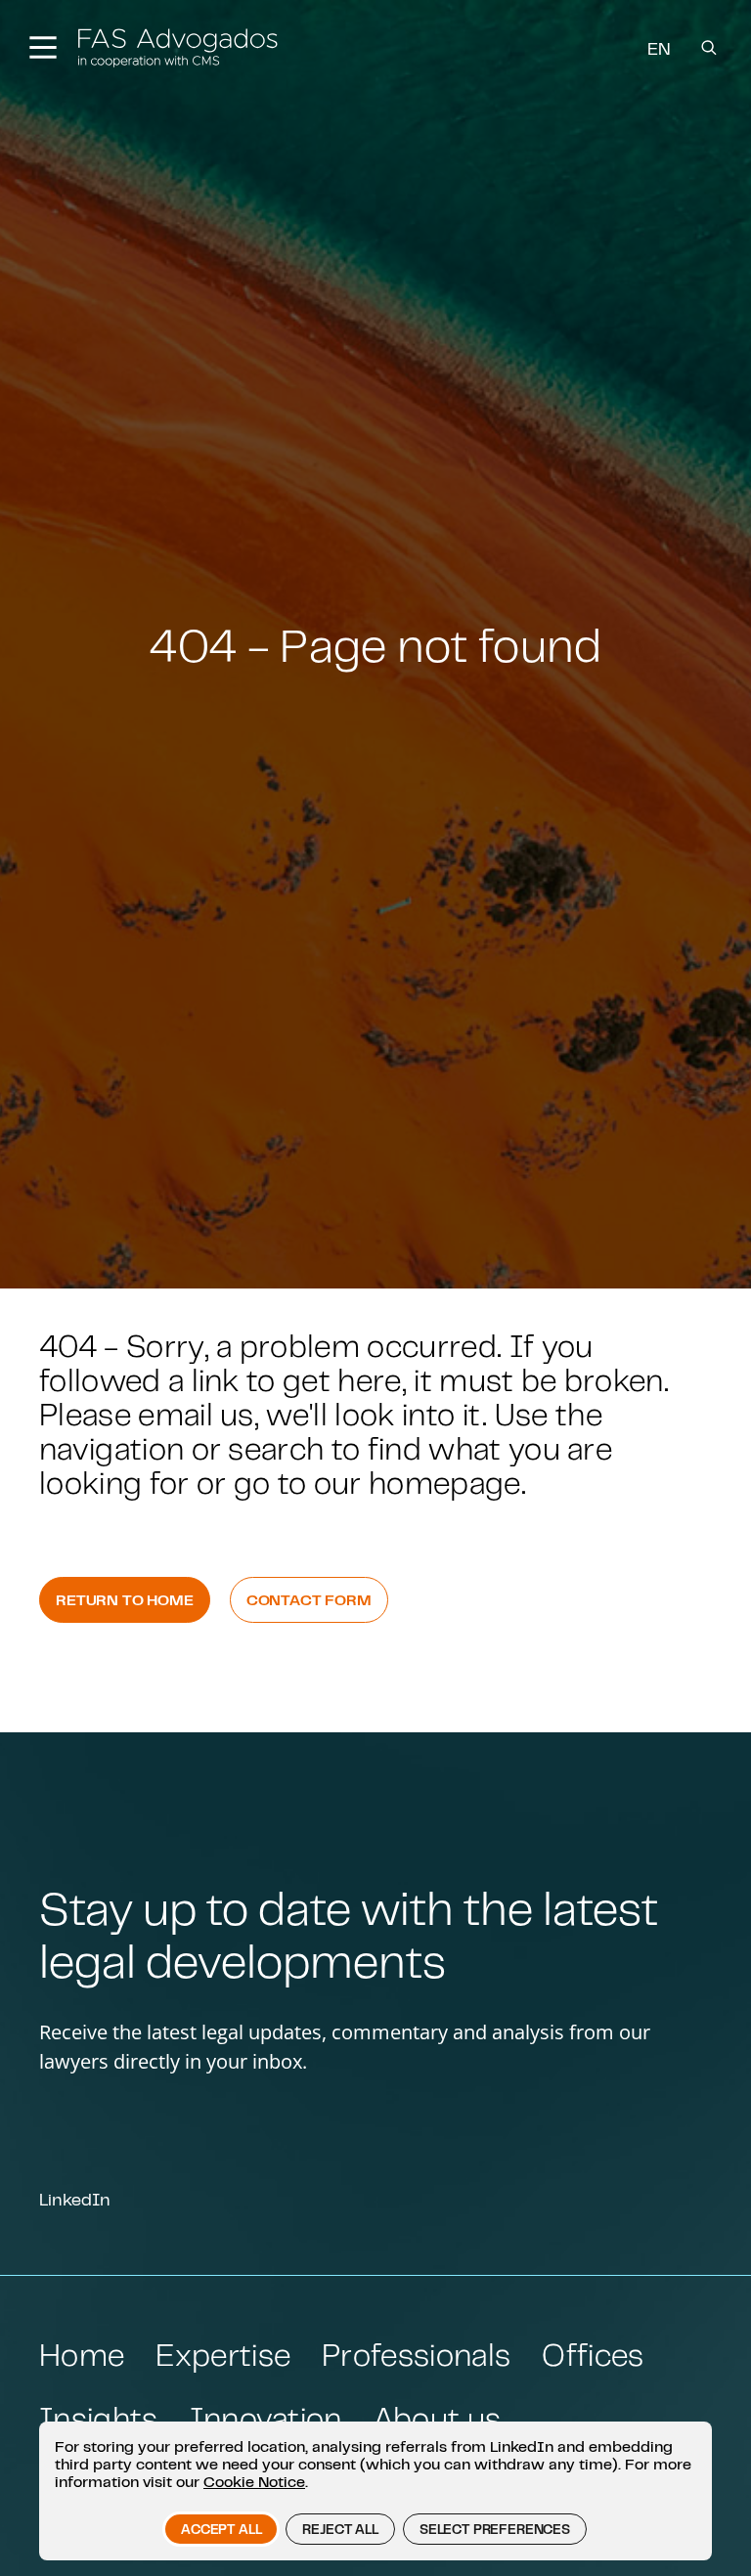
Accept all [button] (221, 2529)
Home (82, 2355)
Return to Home (125, 1599)
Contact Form (309, 1599)
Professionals (416, 2355)
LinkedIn (75, 2199)
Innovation (266, 2418)
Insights (99, 2418)
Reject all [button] (340, 2529)
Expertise (223, 2355)
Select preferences (495, 2529)
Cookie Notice (254, 2481)
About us (438, 2418)
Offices (593, 2355)
